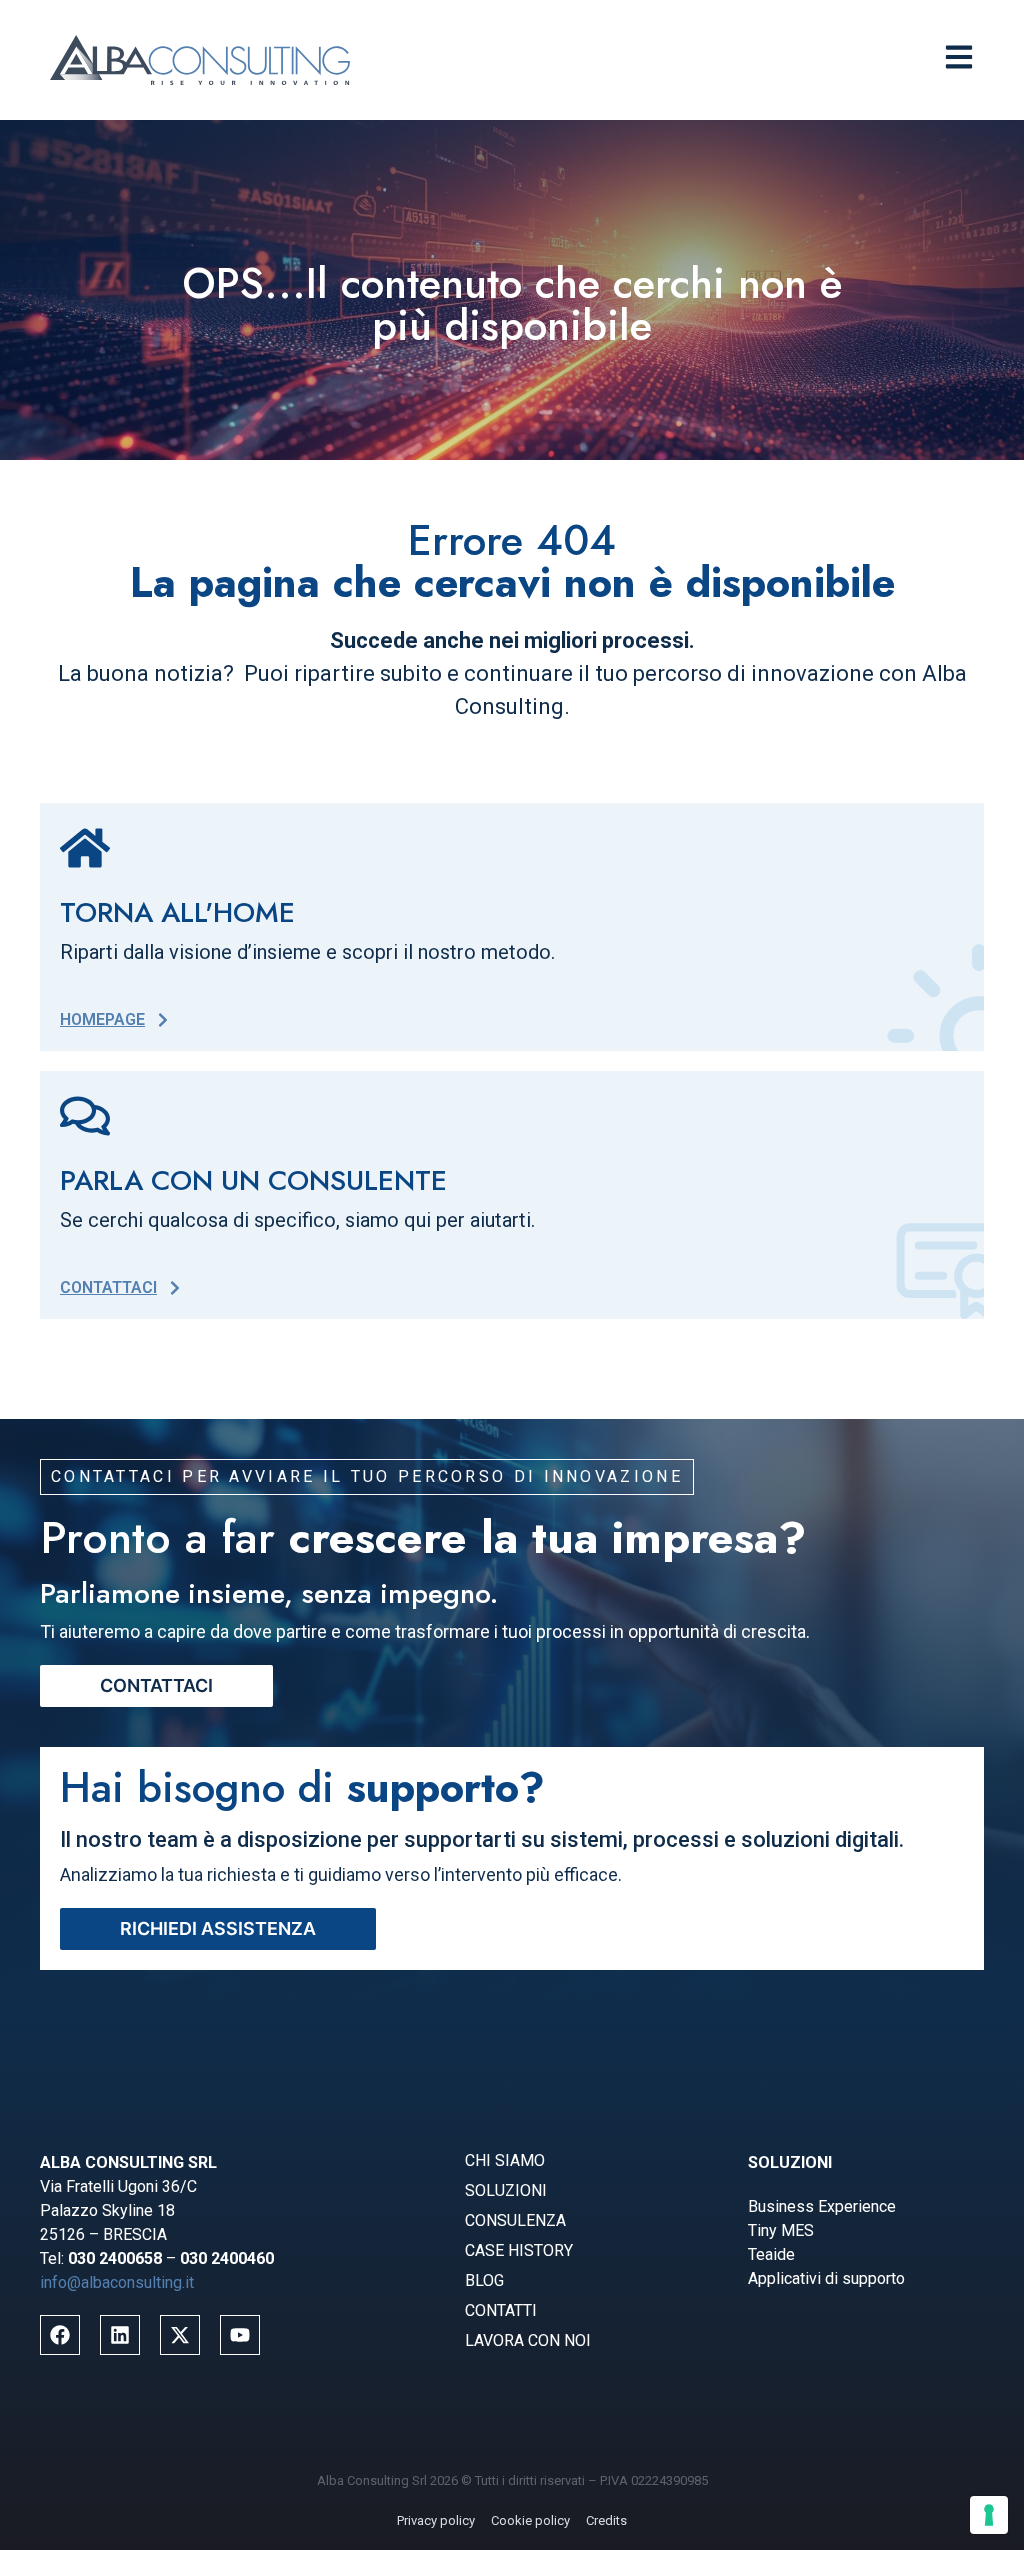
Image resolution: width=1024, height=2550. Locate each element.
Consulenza (515, 2220)
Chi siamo (505, 2160)
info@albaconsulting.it (117, 2282)
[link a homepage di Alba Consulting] (200, 60)
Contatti (501, 2310)
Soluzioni (506, 2190)
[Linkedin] (120, 2335)
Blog (484, 2280)
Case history (519, 2250)
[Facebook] (60, 2335)
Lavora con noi (528, 2340)
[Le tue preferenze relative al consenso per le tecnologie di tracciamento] (989, 2515)
